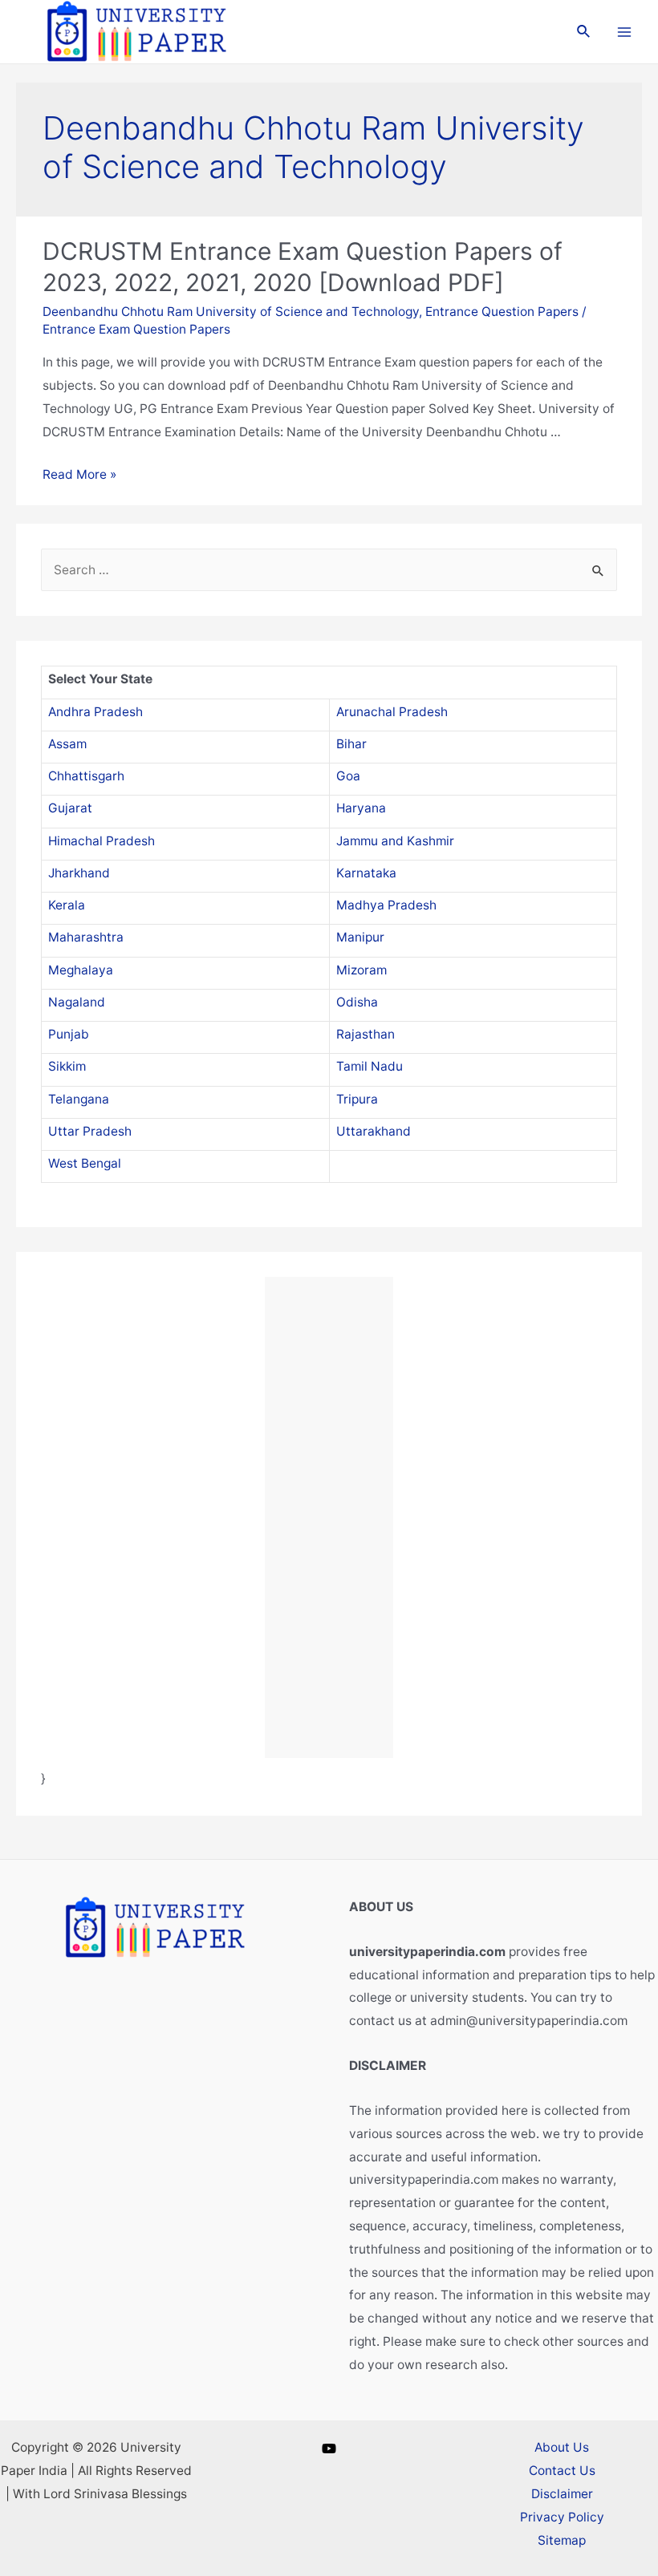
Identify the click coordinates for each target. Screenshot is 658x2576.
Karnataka (366, 873)
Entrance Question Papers (502, 312)
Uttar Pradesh (90, 1131)
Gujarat (70, 808)
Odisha (357, 1002)
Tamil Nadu (370, 1066)
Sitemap (562, 2540)
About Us (562, 2447)
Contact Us (562, 2471)
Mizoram (361, 970)
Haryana (361, 808)
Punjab (69, 1034)
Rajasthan (366, 1034)
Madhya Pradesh (386, 905)
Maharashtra (86, 937)
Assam (67, 744)
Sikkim (67, 1066)
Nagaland (77, 1002)
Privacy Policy (562, 2517)
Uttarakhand (374, 1131)
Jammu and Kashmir (395, 841)
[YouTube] (329, 2448)
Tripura (357, 1099)
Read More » (79, 474)
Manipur (360, 937)
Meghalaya (81, 970)
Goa (348, 776)
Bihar (351, 744)
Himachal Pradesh (102, 841)
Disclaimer (562, 2494)
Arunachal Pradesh (392, 712)
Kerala (67, 905)
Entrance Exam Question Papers (136, 329)
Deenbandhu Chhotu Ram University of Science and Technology (231, 312)
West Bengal (85, 1163)
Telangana (79, 1099)
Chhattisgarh (86, 776)
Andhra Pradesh (95, 712)
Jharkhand (79, 873)
